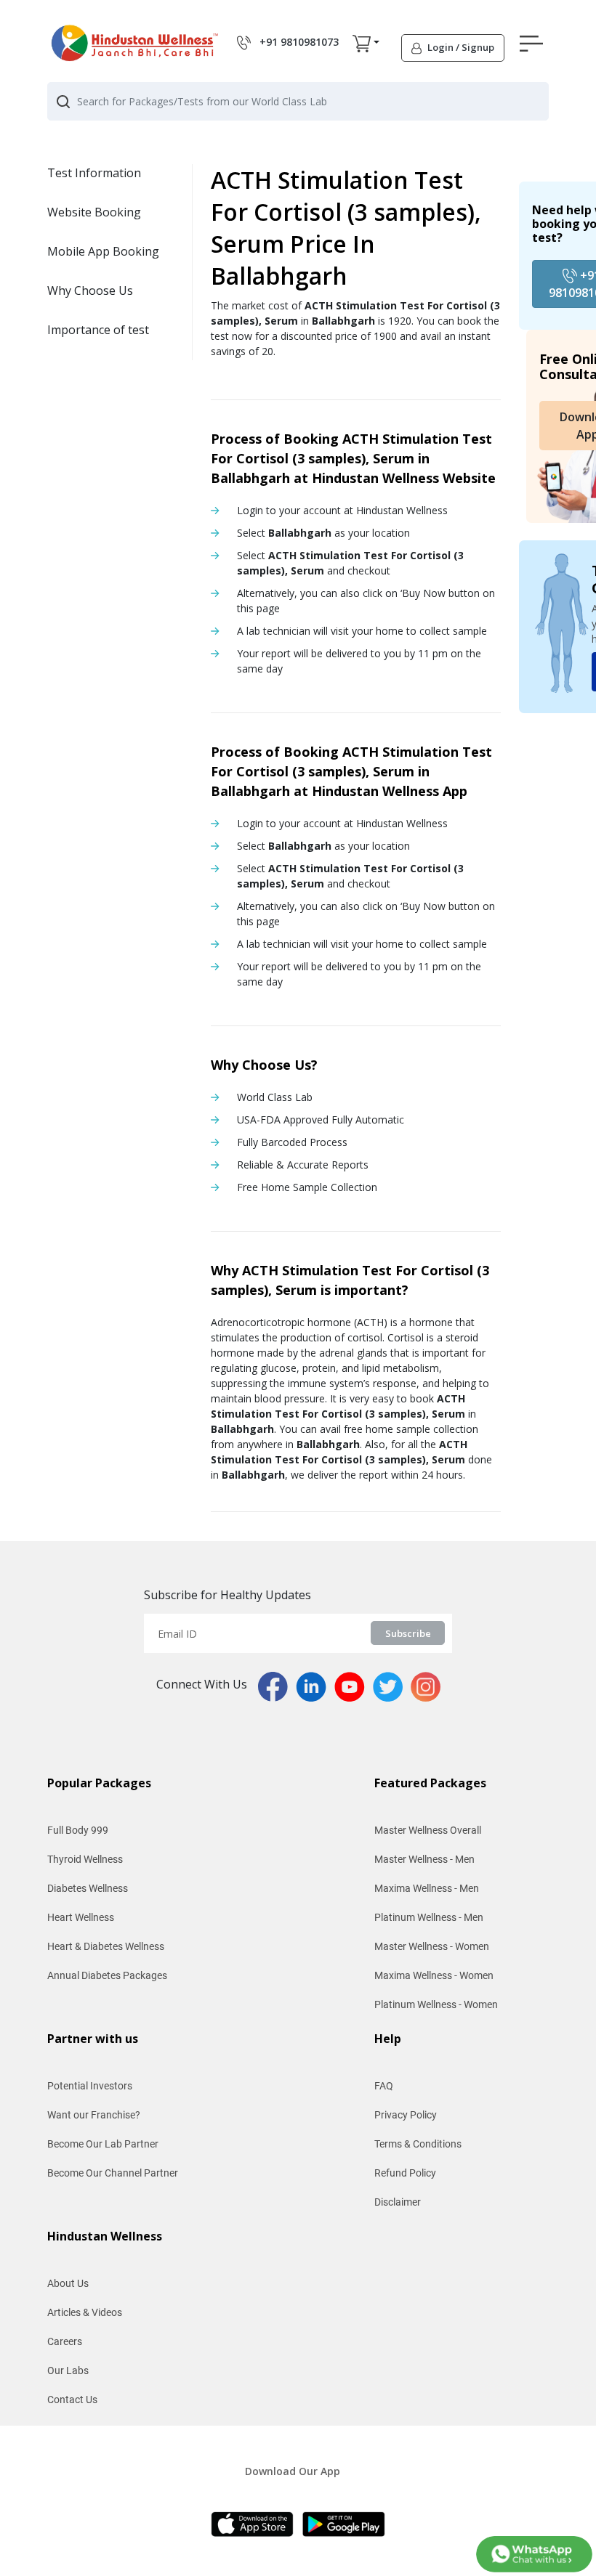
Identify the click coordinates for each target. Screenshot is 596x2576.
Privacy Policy (406, 2115)
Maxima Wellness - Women (434, 1975)
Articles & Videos (85, 2312)
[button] (362, 43)
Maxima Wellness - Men (427, 1888)
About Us (68, 2283)
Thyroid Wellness (85, 1859)
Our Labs (68, 2370)
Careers (65, 2341)
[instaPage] (426, 1686)
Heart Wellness (81, 1917)
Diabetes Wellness (88, 1888)
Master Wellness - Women (432, 1946)
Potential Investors (90, 2086)
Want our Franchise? (94, 2115)
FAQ (384, 2086)
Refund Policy (405, 2173)
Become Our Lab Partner (103, 2144)
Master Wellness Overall (428, 1830)
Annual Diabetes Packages (107, 1975)
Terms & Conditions (418, 2144)
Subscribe (408, 1633)
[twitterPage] (392, 1686)
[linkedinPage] (315, 1686)
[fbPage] (277, 1686)
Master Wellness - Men (424, 1859)
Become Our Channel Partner (113, 2173)
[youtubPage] (354, 1686)
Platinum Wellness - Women (436, 2004)
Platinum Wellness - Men (429, 1917)
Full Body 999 (78, 1830)
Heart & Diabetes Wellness (106, 1946)
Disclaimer (398, 2202)
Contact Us (72, 2400)
